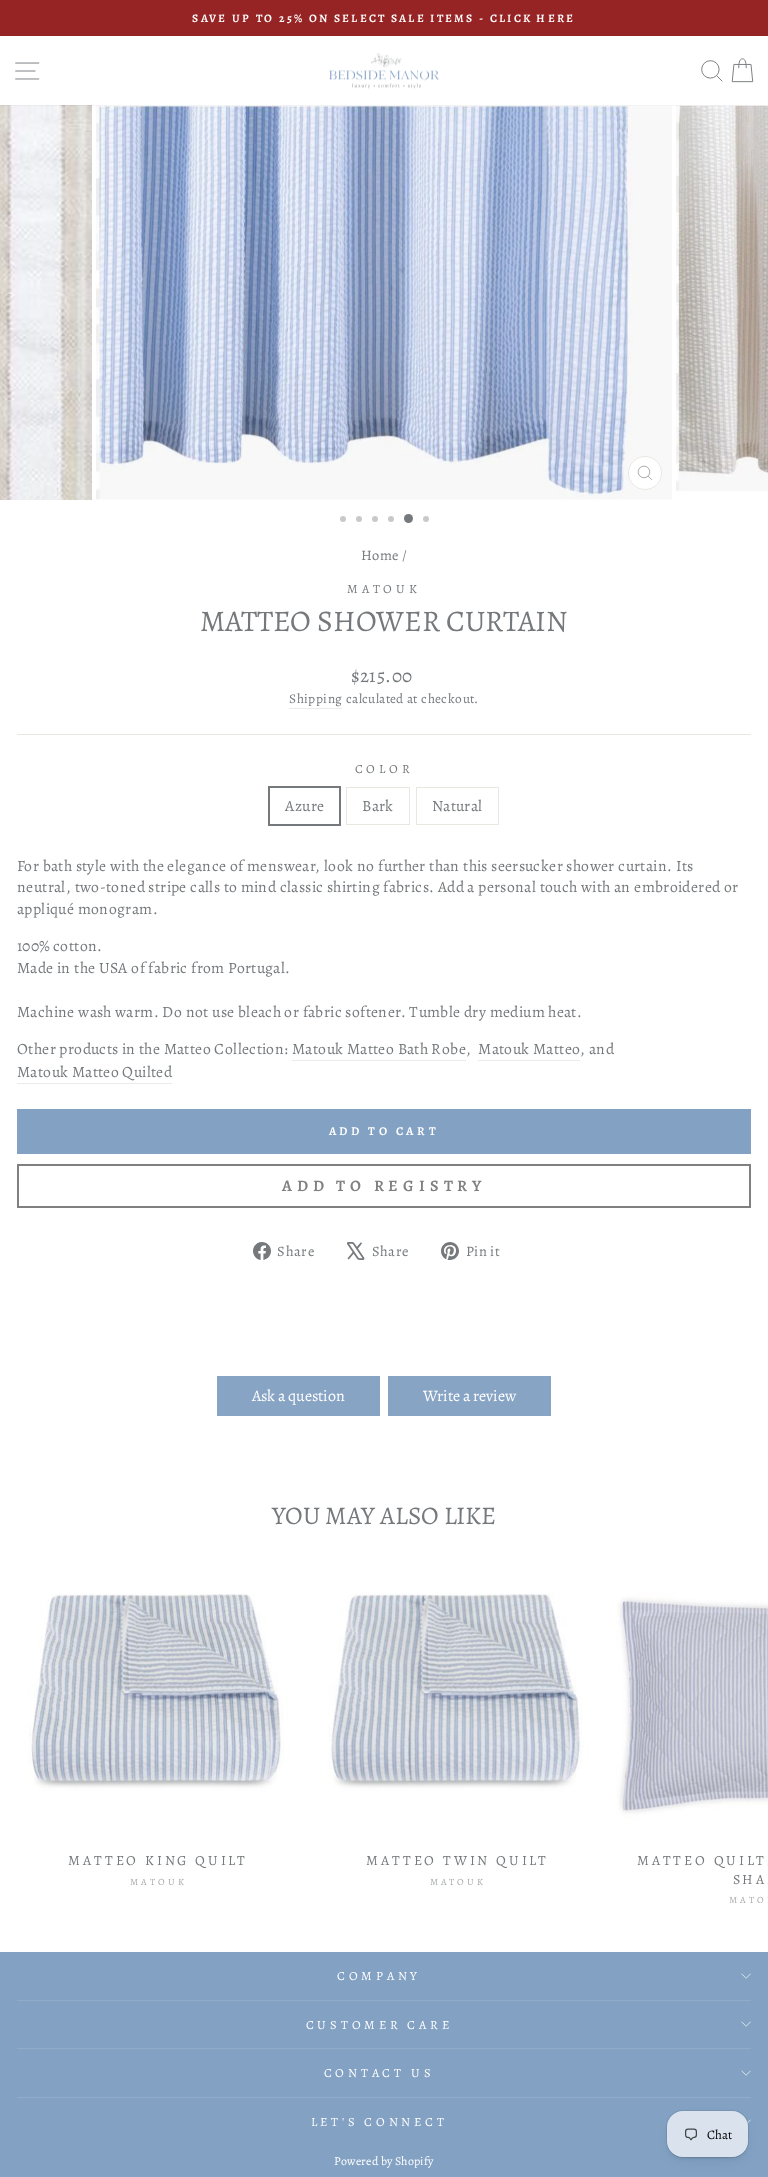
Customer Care (379, 2024)
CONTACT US (379, 2072)
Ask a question (298, 1396)
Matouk (384, 588)
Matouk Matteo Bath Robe (379, 1048)
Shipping (315, 699)
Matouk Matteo (529, 1048)
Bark (378, 805)
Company (379, 1975)
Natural (457, 805)
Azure (304, 805)
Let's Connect (379, 2121)
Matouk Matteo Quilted (94, 1071)
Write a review (469, 1396)
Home (380, 555)
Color (384, 768)
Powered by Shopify (383, 2161)
